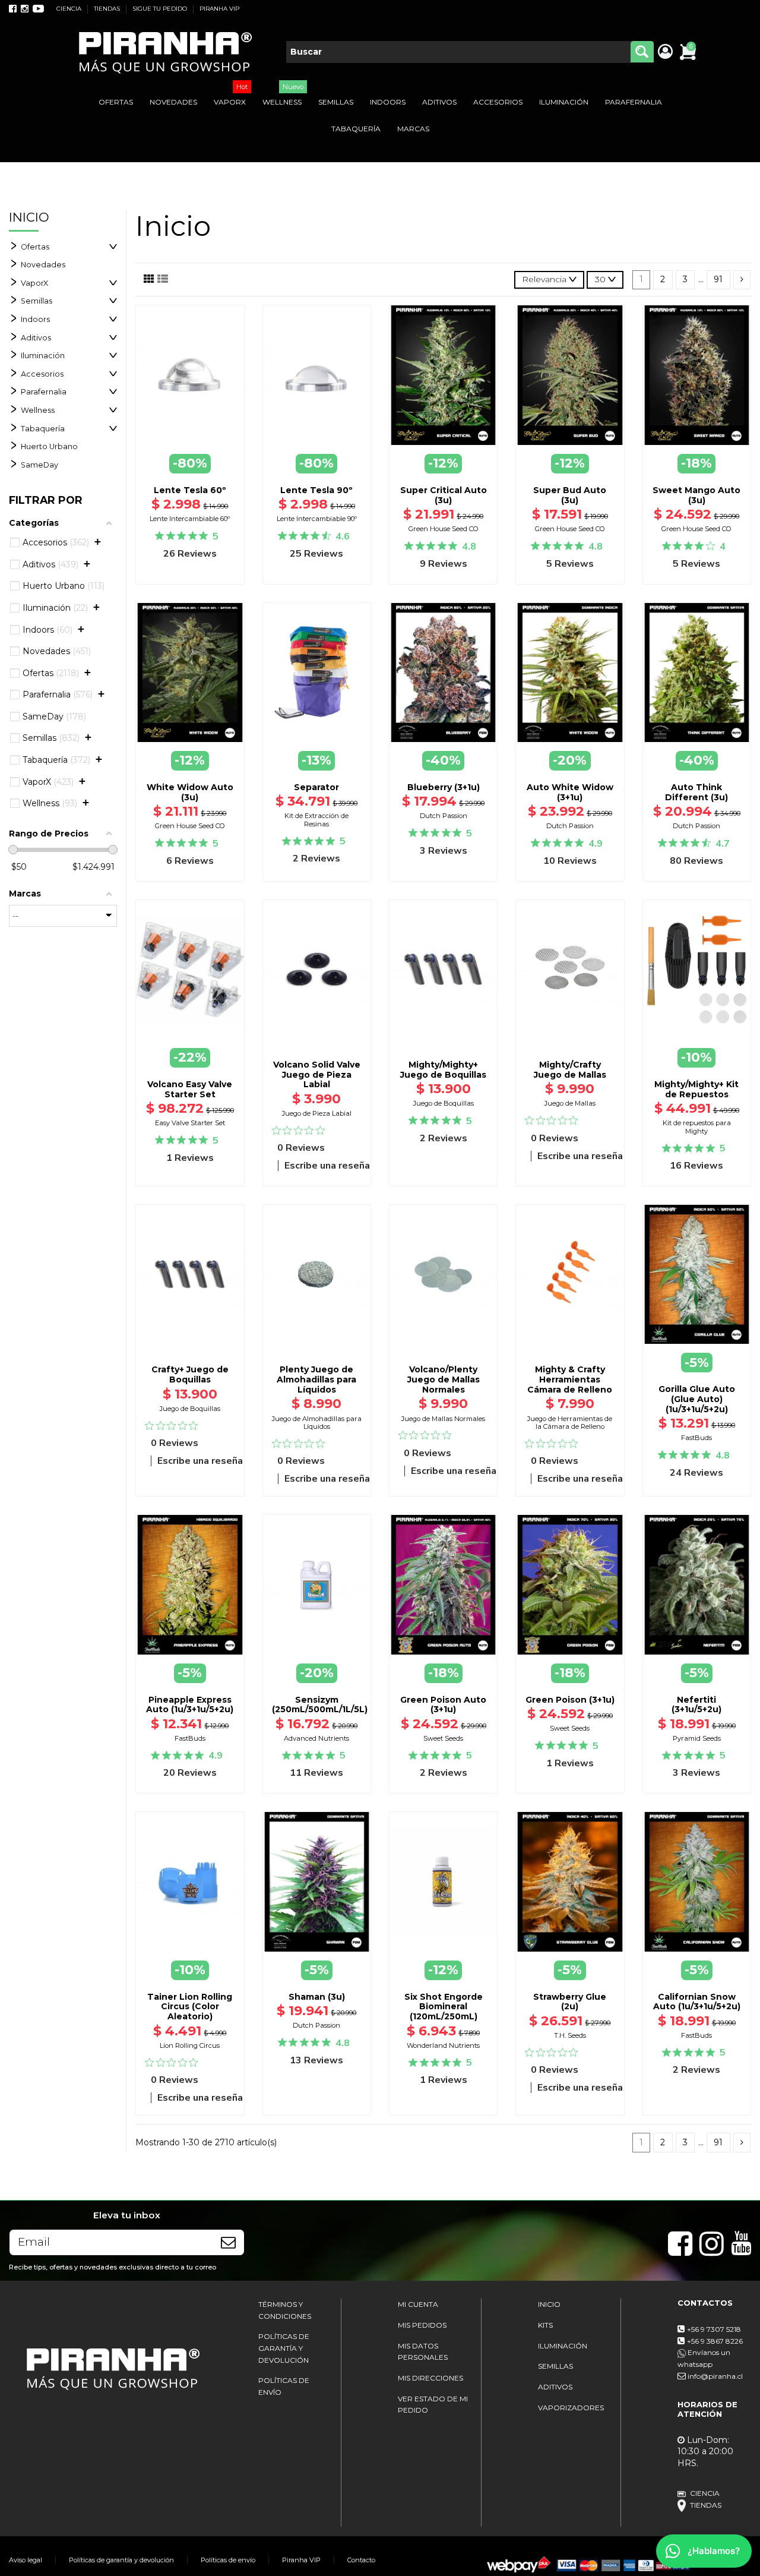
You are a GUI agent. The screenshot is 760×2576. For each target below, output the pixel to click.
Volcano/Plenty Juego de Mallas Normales (444, 1379)
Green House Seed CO (444, 529)
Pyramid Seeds (697, 1738)
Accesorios (42, 374)
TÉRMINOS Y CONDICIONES (285, 2310)
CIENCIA (70, 9)
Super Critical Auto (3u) (444, 495)
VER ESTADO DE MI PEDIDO (433, 2405)
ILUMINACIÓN (563, 2346)
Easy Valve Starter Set (190, 1123)
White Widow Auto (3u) (190, 792)
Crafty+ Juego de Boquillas (190, 1374)
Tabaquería (43, 429)
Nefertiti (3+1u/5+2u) (696, 1705)
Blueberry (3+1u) (444, 787)
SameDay (39, 465)
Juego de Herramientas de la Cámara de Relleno (570, 1423)
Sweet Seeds (443, 1738)
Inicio (29, 217)
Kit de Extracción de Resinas (316, 820)
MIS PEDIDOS (422, 2325)
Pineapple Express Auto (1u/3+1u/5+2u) (190, 1705)
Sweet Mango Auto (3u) (696, 495)
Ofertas (35, 247)
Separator (316, 787)
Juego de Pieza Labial (317, 1113)
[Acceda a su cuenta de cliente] (665, 52)
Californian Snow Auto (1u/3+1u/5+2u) (697, 2002)
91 (718, 279)
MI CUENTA (418, 2304)
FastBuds (696, 1438)
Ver (696, 1345)
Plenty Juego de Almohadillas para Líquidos (316, 1379)
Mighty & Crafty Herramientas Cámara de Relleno (570, 1379)
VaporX (34, 283)
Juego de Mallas (570, 1103)
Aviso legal (26, 2560)
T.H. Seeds (570, 2035)
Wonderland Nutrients (443, 2045)
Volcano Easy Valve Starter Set (190, 1089)
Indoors (35, 319)
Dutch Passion (444, 816)
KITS (545, 2325)
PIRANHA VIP (219, 9)
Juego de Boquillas (444, 1103)
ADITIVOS (555, 2387)
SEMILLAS (555, 2366)
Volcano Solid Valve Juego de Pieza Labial (317, 1075)
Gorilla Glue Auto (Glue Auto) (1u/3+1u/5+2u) (697, 1399)
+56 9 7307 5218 (714, 2329)
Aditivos (36, 338)
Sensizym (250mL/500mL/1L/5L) (320, 1705)
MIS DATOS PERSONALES (423, 2352)
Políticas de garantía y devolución (121, 2560)
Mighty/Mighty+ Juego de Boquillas (443, 1070)
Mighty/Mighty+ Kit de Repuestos (696, 1089)
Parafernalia (44, 392)
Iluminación (43, 356)
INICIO (549, 2304)
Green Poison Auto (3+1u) (443, 1705)
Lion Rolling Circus (190, 2045)
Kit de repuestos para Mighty (697, 1127)
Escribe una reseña (327, 1166)
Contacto (361, 2560)
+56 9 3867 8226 (715, 2341)
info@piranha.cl (715, 2376)
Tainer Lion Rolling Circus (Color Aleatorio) (190, 2007)
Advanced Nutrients (316, 1738)
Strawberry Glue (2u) (570, 2002)
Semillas (37, 301)
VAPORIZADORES (571, 2408)
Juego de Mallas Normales (443, 1419)
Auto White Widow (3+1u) (570, 792)
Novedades (43, 265)
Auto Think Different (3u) (696, 792)
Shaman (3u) (317, 1997)
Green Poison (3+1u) (570, 1700)
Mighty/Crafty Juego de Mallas (570, 1070)
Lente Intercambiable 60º (190, 519)
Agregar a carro (316, 1043)
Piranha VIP (301, 2560)
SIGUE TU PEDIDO (161, 9)
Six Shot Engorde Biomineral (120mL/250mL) (444, 2007)
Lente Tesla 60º (190, 490)
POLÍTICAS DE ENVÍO (284, 2386)
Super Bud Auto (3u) (570, 495)
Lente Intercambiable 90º (317, 519)
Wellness (38, 410)
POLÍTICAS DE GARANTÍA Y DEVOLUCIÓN (284, 2348)
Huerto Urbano (49, 446)
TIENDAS (108, 9)
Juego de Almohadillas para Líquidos (317, 1423)
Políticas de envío (228, 2560)
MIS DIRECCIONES (430, 2378)
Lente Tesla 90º (316, 490)
